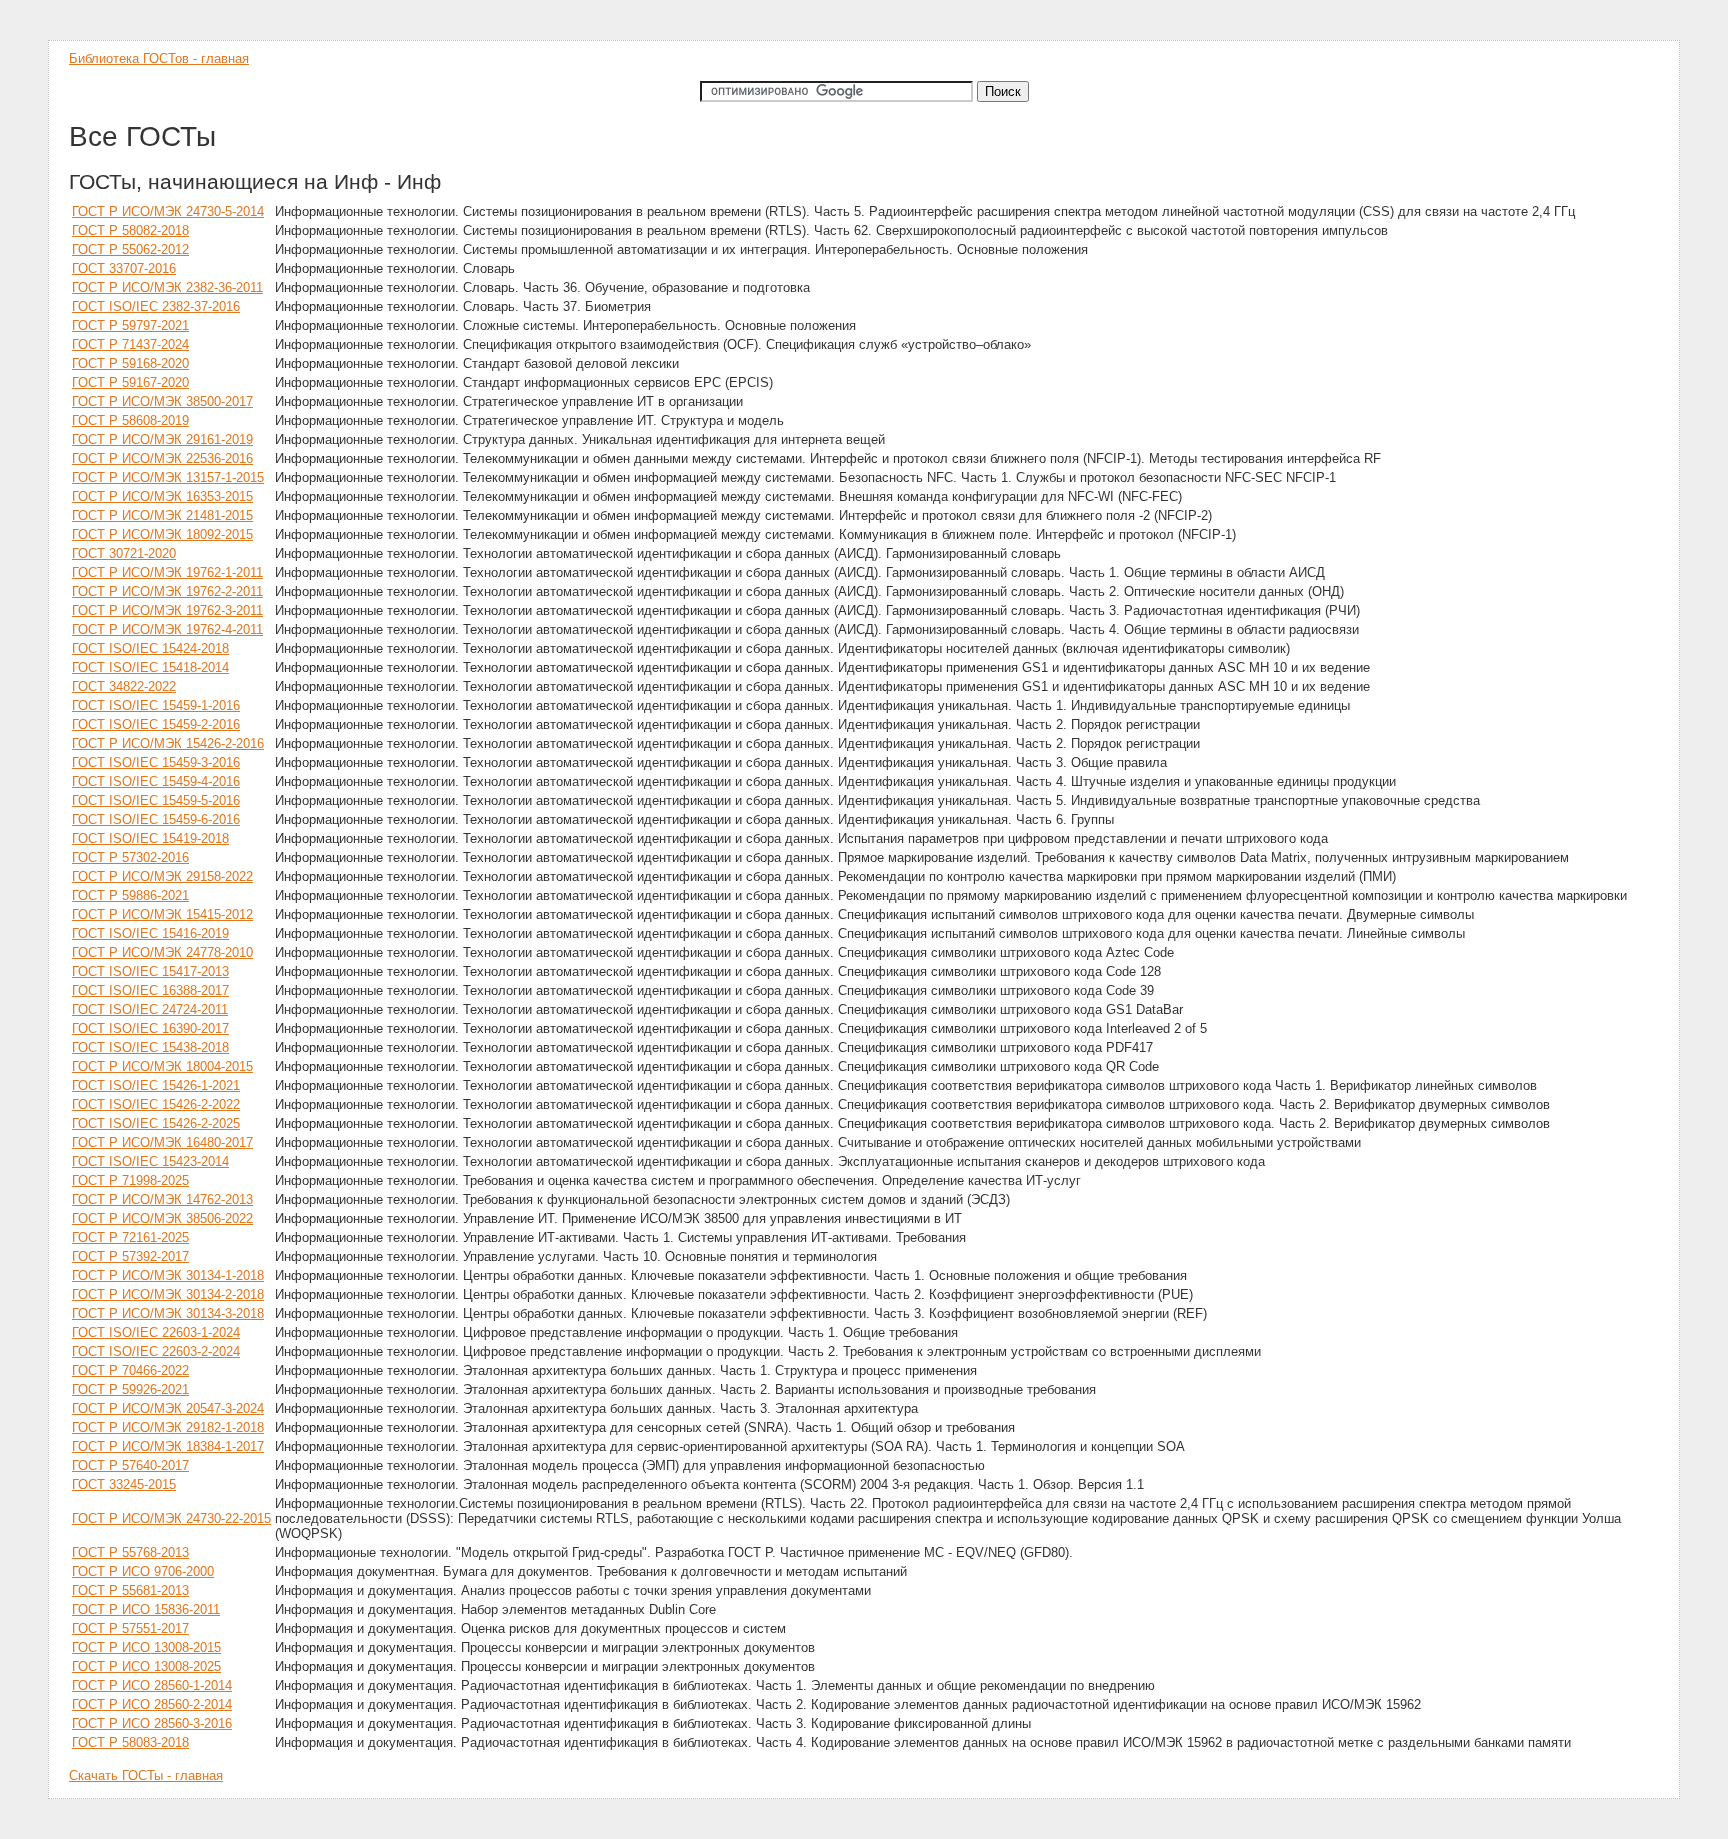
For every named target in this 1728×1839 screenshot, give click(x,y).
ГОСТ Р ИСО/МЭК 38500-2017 (162, 401)
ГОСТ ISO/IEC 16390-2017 (150, 1028)
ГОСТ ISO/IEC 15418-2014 (150, 667)
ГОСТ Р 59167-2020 (130, 382)
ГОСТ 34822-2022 (124, 686)
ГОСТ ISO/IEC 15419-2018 (150, 838)
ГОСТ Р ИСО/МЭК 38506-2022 (162, 1218)
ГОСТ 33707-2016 (124, 268)
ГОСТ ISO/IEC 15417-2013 (150, 971)
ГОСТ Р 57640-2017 (130, 1465)
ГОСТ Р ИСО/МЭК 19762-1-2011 (167, 572)
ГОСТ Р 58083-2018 (130, 1742)
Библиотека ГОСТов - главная (159, 58)
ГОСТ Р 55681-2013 (130, 1590)
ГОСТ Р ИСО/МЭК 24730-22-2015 (171, 1518)
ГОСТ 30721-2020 (124, 553)
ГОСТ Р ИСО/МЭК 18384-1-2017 (168, 1446)
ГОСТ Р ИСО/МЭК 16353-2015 (162, 496)
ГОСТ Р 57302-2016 (130, 857)
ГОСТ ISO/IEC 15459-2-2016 (156, 724)
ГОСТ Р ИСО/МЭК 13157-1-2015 (168, 477)
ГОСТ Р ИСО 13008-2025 (146, 1666)
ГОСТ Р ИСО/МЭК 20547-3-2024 (168, 1408)
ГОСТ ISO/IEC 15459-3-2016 (156, 762)
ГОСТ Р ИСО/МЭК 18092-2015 (162, 534)
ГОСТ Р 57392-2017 (130, 1256)
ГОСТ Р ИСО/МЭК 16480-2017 (162, 1142)
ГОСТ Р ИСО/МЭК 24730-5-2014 (168, 211)
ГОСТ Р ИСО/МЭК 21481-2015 (162, 515)
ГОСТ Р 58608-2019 (130, 420)
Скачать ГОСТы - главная (146, 1775)
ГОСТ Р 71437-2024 (130, 344)
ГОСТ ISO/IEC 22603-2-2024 (156, 1351)
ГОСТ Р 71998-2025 (130, 1180)
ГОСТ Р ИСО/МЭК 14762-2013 (162, 1199)
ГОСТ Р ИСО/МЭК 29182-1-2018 (168, 1427)
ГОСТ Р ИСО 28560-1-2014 (152, 1685)
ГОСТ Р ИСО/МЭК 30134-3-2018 (168, 1313)
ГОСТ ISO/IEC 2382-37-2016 (156, 306)
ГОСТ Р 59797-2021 (130, 325)
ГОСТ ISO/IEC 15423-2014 (150, 1161)
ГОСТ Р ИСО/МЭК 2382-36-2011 (167, 287)
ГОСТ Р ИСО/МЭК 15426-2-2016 (168, 743)
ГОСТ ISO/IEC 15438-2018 (150, 1047)
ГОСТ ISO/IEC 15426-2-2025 (156, 1123)
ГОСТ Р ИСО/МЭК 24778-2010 (162, 952)
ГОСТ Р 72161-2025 (130, 1237)
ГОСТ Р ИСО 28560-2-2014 (152, 1704)
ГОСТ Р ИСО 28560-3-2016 (152, 1723)
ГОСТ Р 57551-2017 (130, 1628)
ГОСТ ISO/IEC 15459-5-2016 (156, 800)
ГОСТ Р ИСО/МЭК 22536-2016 (162, 458)
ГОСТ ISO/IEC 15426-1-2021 (156, 1085)
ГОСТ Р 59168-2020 (130, 363)
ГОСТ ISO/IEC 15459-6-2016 (156, 819)
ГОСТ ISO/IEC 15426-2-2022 (156, 1104)
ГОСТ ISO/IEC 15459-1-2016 (156, 705)
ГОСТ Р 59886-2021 (130, 895)
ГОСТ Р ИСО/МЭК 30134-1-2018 (168, 1275)
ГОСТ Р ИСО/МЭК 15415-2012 (162, 914)
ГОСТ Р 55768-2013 (130, 1552)
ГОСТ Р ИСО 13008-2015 (146, 1647)
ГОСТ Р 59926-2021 (130, 1389)
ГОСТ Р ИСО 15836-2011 (146, 1609)
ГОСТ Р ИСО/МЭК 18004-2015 (162, 1066)
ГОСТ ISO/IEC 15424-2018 (150, 648)
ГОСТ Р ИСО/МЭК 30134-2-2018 (168, 1294)
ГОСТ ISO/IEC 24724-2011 (150, 1009)
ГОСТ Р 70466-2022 (130, 1370)
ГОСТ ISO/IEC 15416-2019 (150, 933)
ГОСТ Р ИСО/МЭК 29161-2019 (162, 439)
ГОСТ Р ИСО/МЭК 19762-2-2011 (167, 591)
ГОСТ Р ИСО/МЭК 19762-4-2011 (167, 629)
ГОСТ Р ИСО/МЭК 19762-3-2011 (167, 610)
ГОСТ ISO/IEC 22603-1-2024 (156, 1332)
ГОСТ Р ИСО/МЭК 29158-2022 (162, 876)
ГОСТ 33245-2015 (124, 1484)
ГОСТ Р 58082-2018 (130, 230)
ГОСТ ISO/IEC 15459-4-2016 (156, 781)
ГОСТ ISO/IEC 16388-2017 (150, 990)
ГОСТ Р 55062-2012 (130, 249)
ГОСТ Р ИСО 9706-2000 (143, 1571)
